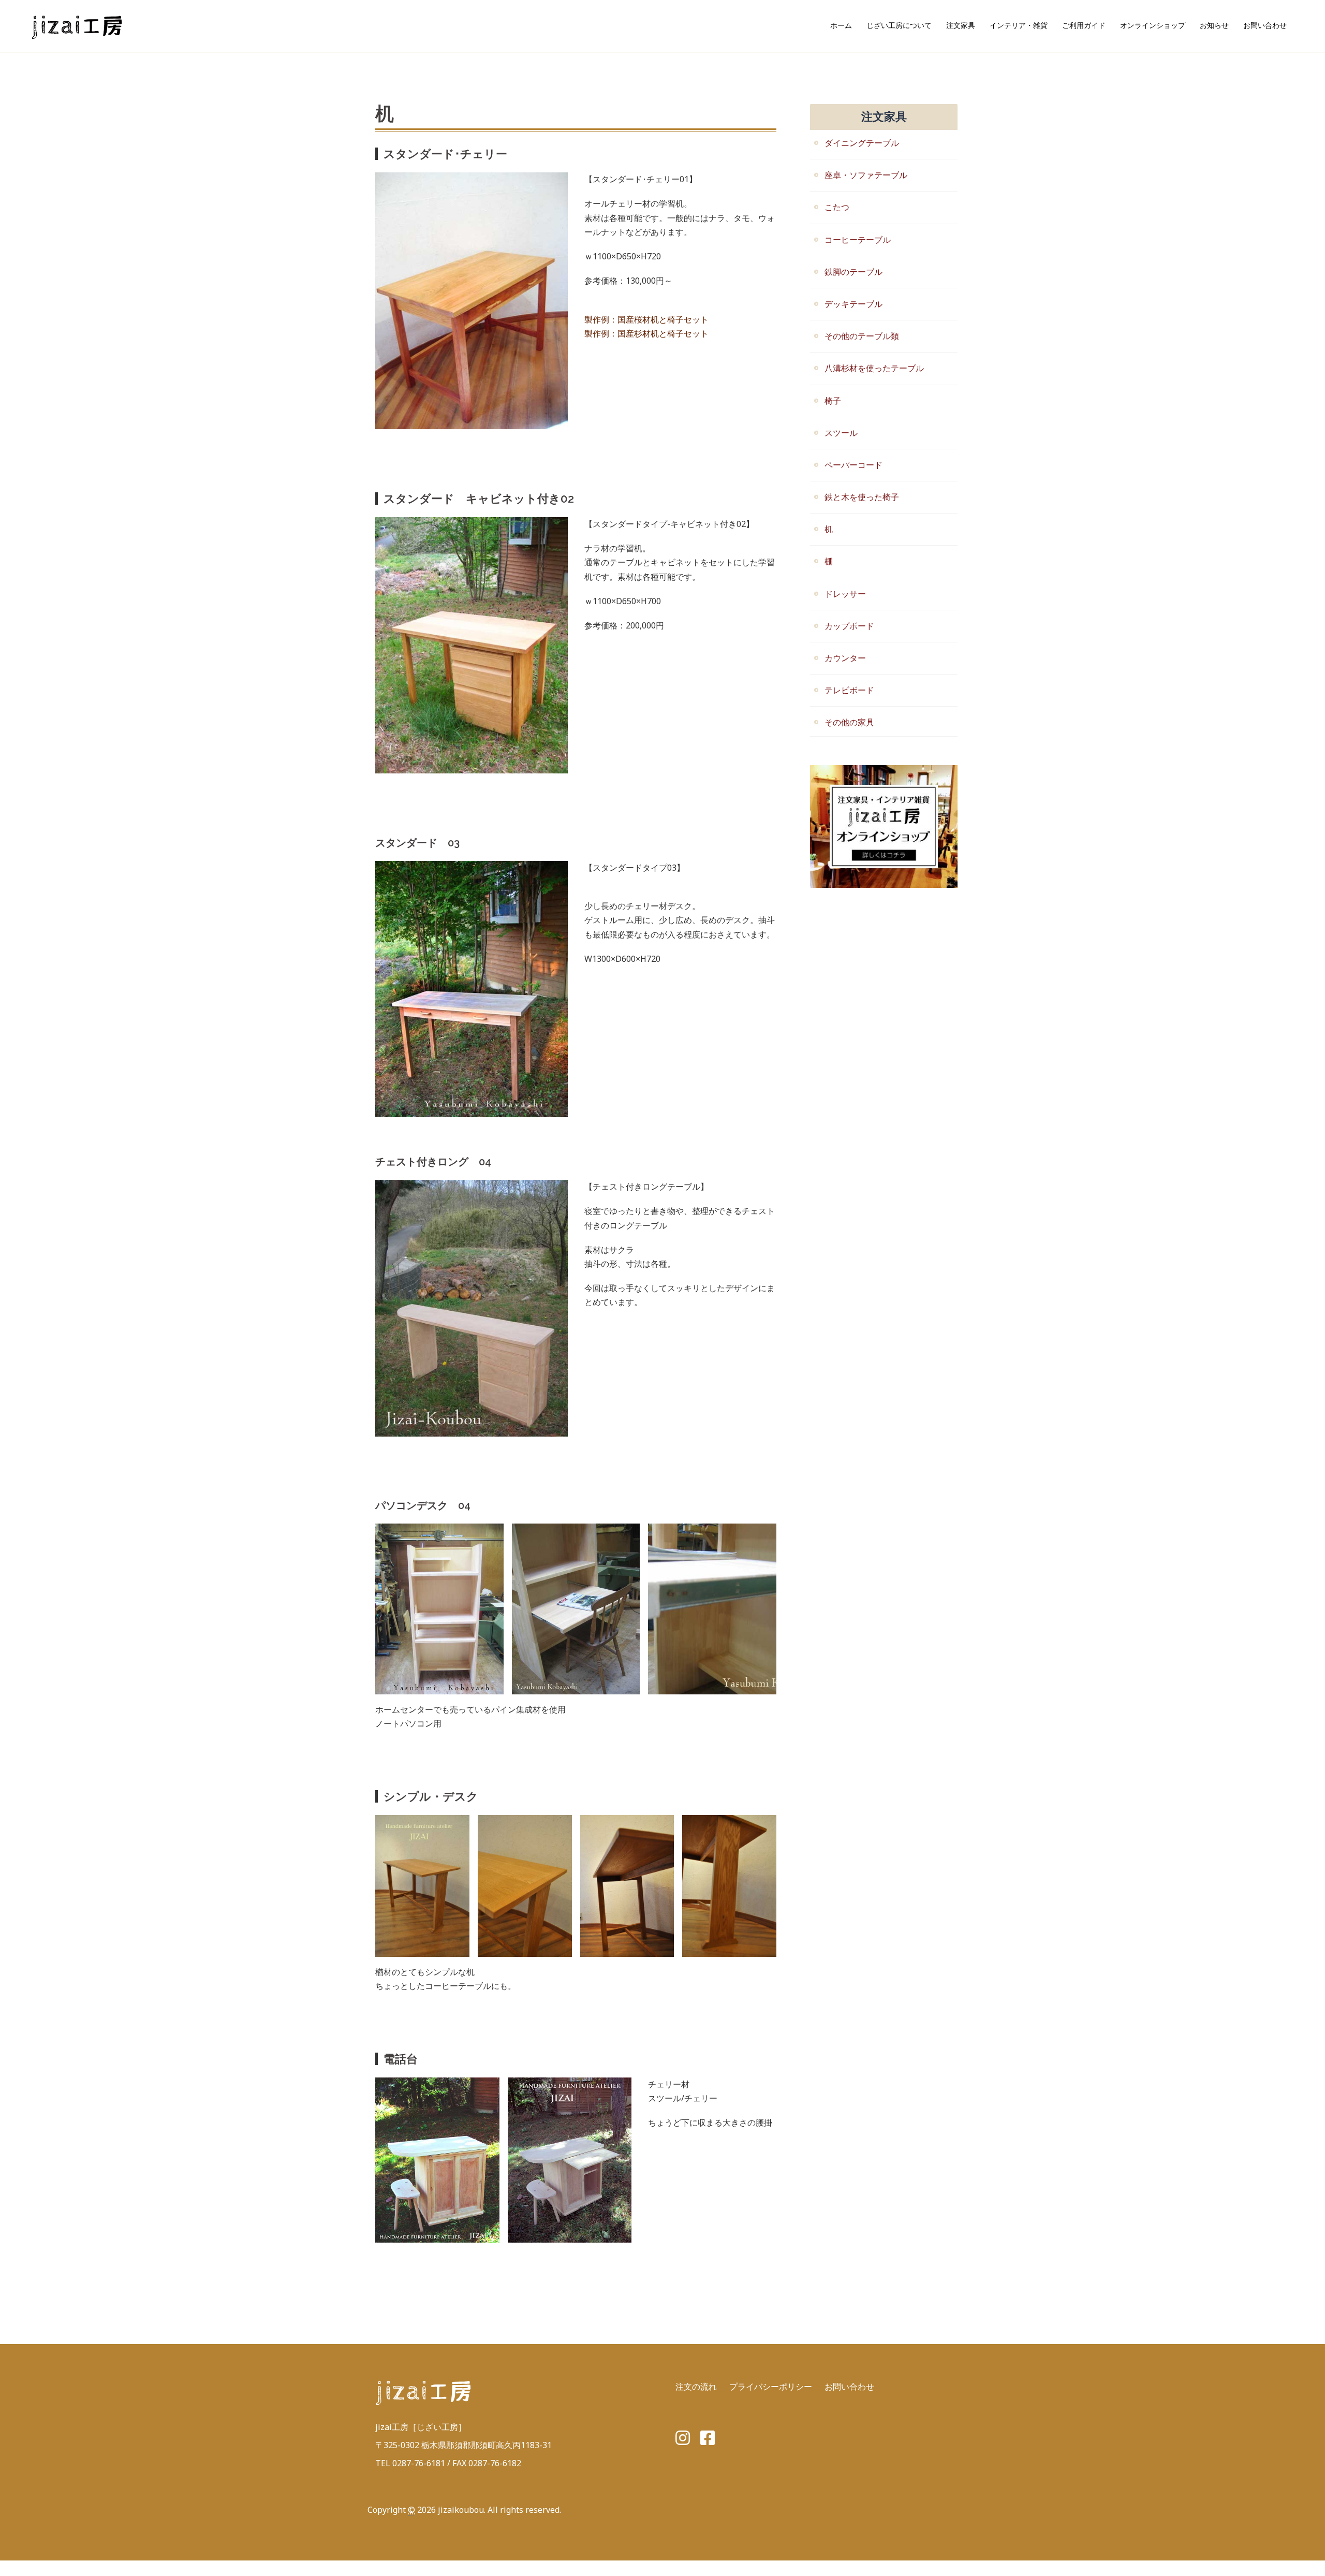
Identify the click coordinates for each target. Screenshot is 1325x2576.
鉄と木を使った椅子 (862, 497)
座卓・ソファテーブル (866, 175)
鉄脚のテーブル (853, 272)
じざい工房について (899, 25)
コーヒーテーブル (858, 240)
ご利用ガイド (1084, 25)
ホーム (841, 25)
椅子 (833, 401)
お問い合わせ (1265, 25)
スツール (841, 433)
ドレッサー (845, 594)
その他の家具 (849, 722)
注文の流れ (696, 2387)
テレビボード (849, 690)
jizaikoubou (461, 2510)
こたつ (837, 207)
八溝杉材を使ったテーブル (874, 368)
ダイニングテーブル (862, 143)
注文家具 (961, 25)
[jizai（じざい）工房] (78, 25)
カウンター (845, 658)
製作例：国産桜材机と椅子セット (646, 319)
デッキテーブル (853, 304)
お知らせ (1214, 25)
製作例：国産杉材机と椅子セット (646, 333)
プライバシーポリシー (771, 2387)
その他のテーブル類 (862, 336)
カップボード (849, 626)
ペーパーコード (853, 465)
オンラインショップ (1153, 25)
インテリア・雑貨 (1019, 25)
